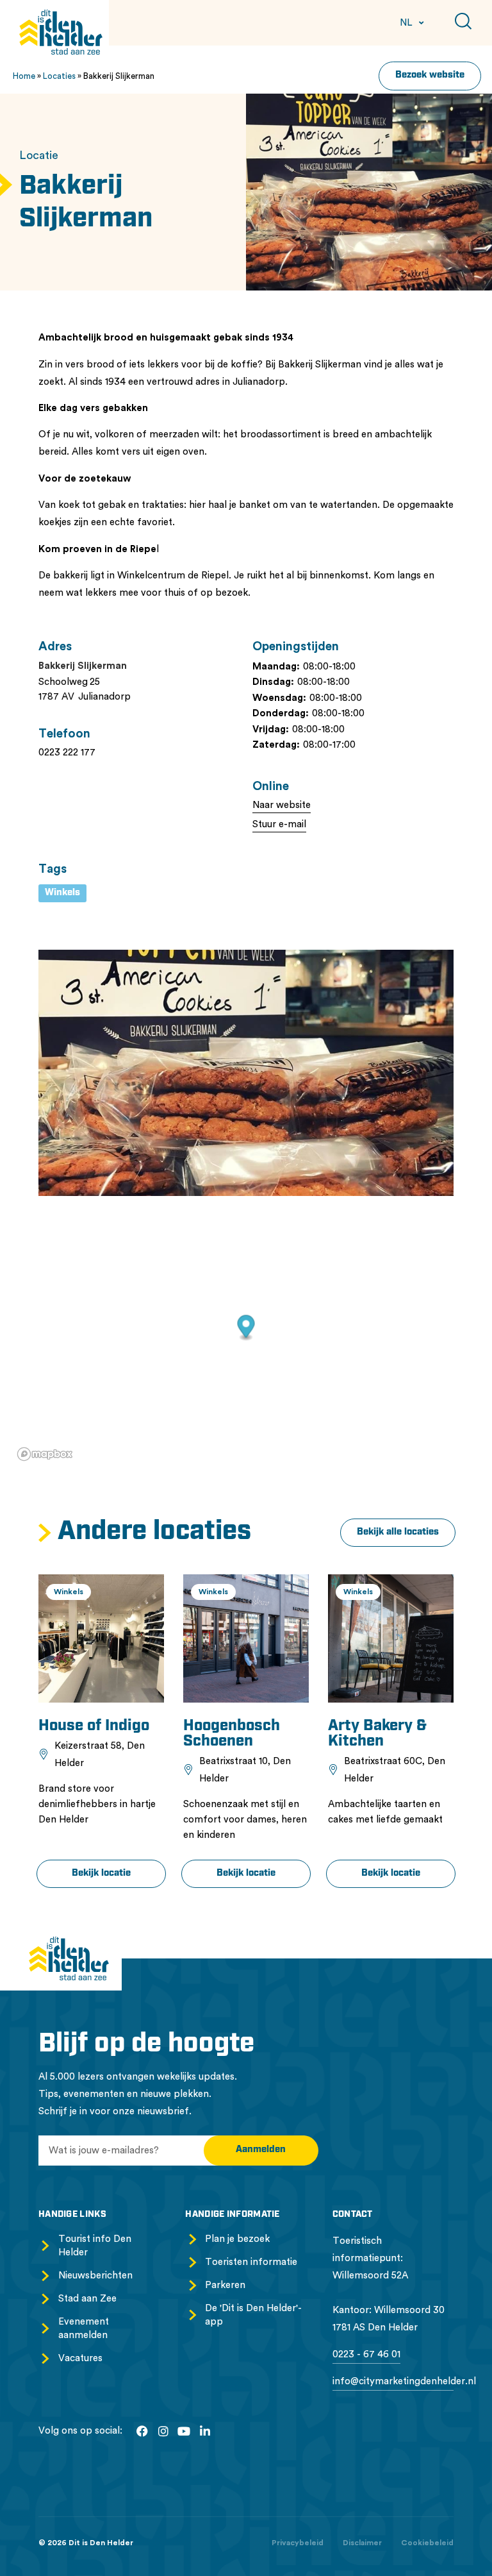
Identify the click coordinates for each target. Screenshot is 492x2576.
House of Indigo (94, 1726)
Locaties (59, 76)
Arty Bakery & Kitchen (377, 1734)
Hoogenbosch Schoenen (232, 1734)
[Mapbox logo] (45, 1454)
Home (24, 76)
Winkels (62, 893)
